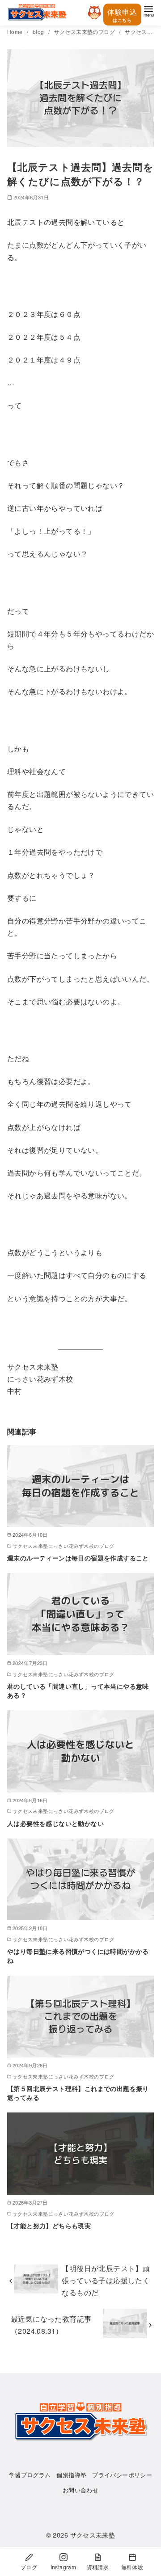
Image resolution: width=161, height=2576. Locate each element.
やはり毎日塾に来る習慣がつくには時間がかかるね (78, 1956)
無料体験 (132, 2567)
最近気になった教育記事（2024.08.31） (51, 2325)
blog (39, 32)
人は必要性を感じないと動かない (55, 1823)
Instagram (64, 2567)
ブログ (29, 2567)
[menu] (148, 11)
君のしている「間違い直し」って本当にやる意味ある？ (78, 1691)
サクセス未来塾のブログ (85, 32)
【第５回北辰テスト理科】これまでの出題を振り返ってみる (78, 2093)
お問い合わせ (80, 2490)
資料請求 (98, 2567)
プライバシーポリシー (122, 2475)
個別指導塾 (71, 2475)
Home (16, 32)
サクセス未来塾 (93, 2535)
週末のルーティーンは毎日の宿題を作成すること (78, 1558)
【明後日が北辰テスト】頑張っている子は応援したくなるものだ (106, 2280)
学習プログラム (30, 2475)
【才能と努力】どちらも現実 (49, 2226)
